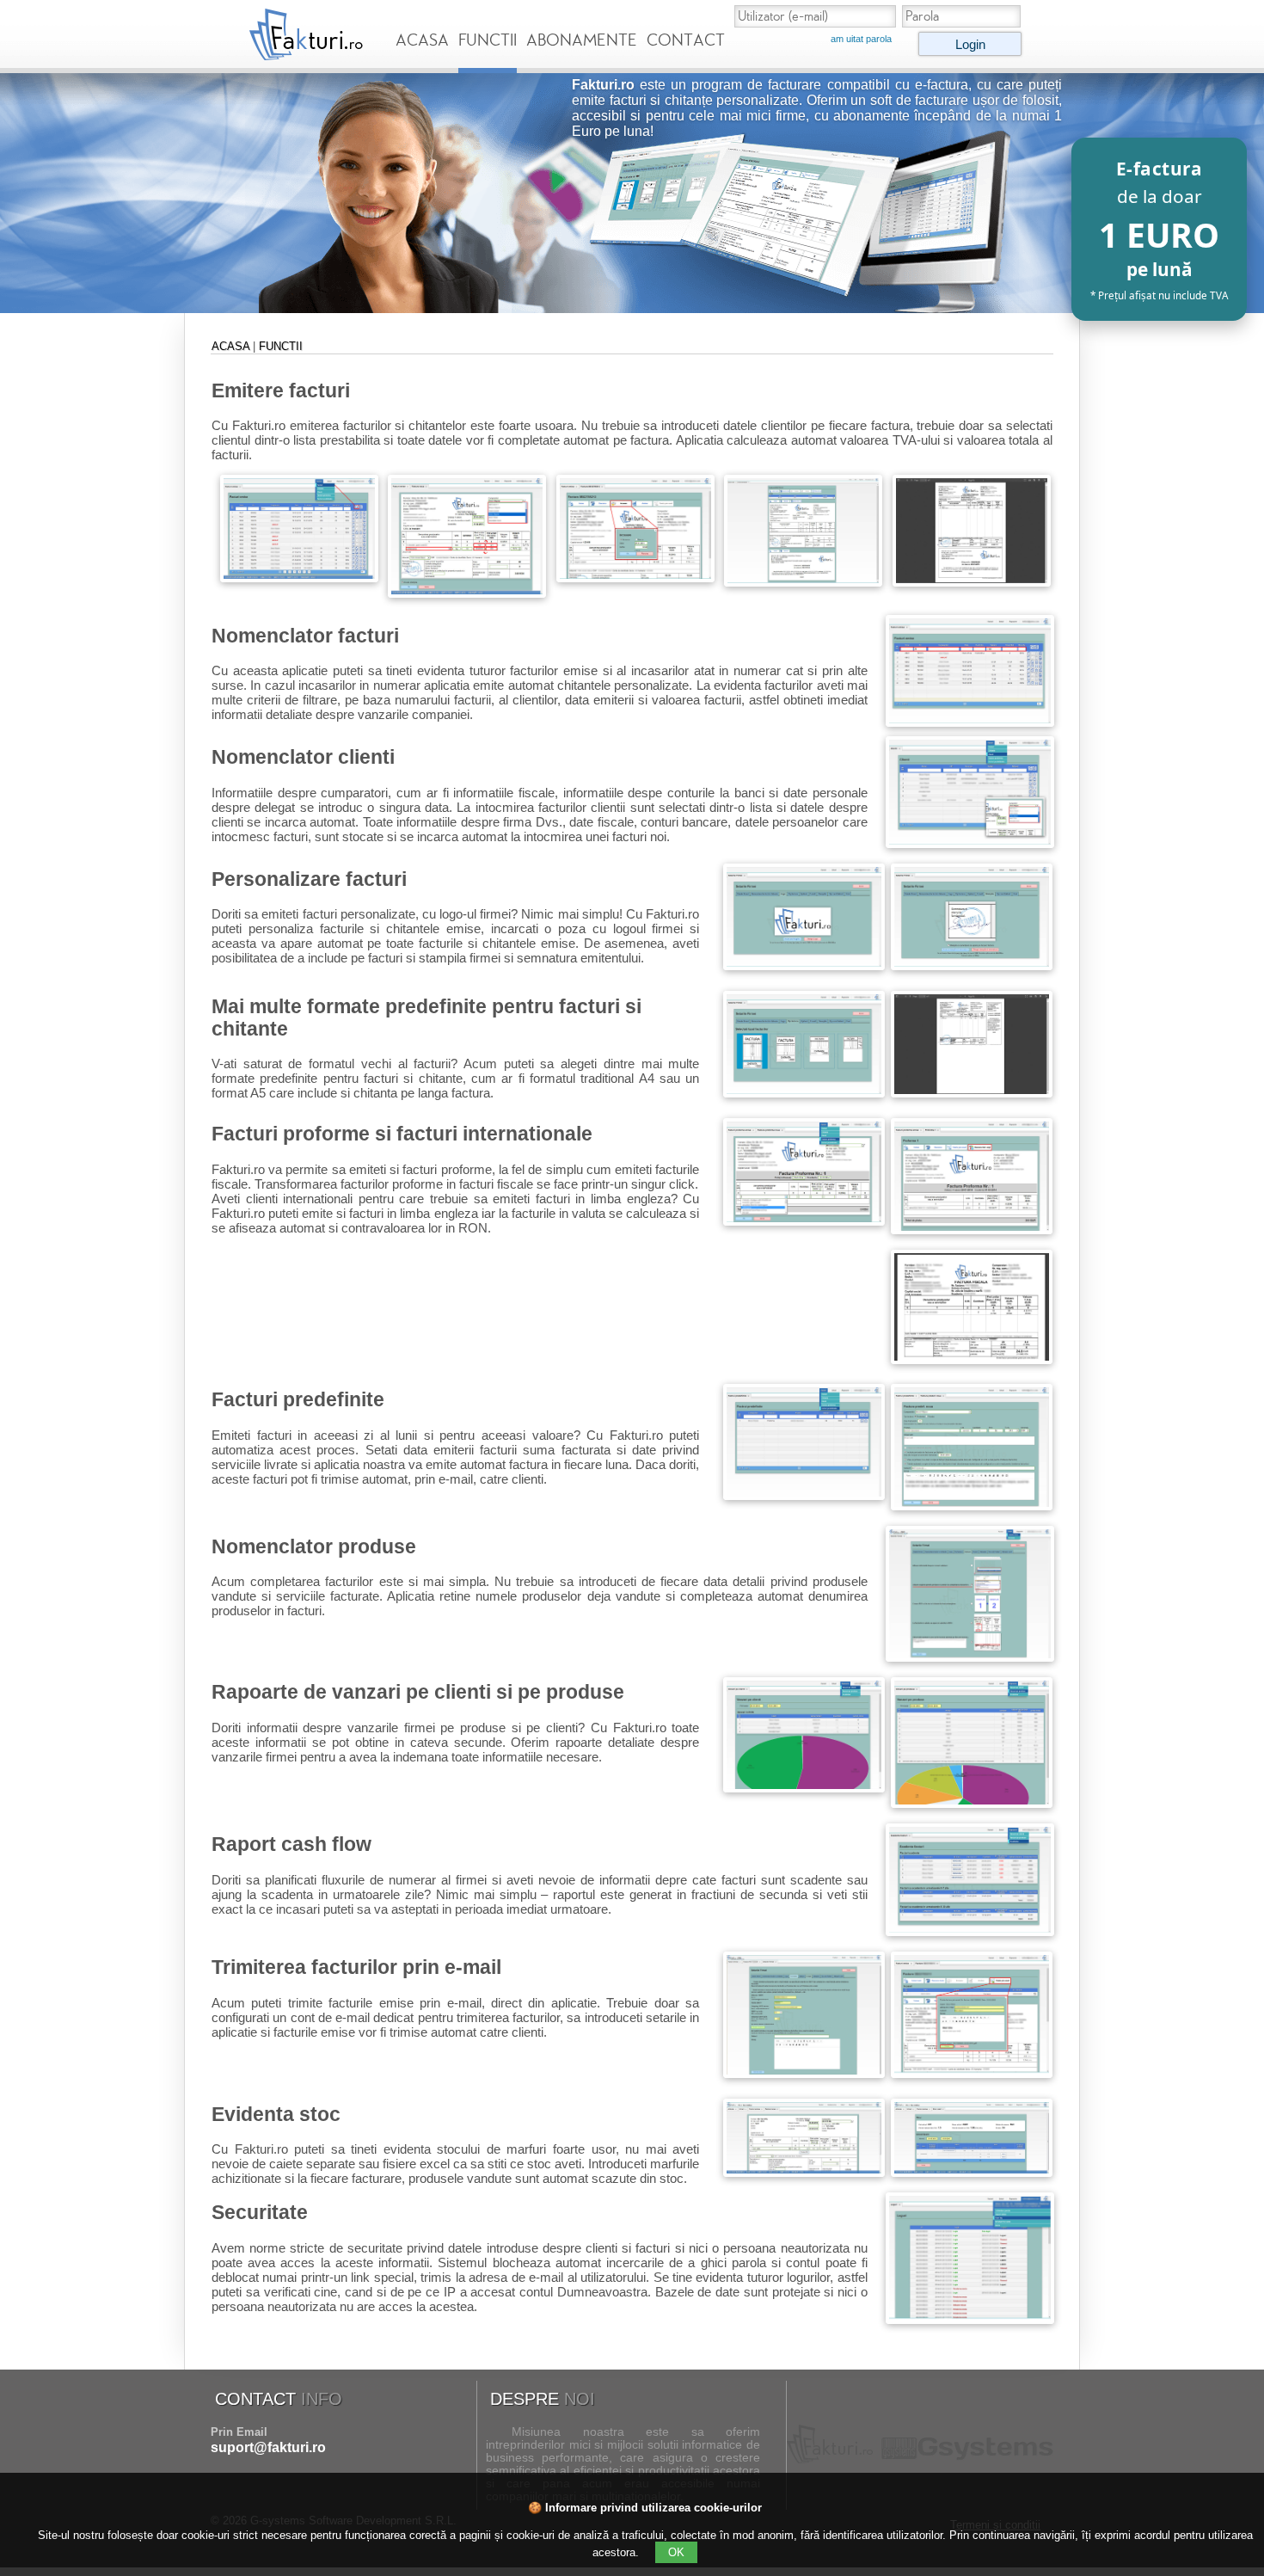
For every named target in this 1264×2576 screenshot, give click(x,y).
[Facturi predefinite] (804, 1495)
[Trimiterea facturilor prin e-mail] (804, 2073)
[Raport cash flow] (970, 1931)
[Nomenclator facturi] (970, 722)
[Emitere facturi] (299, 578)
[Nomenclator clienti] (970, 843)
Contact (686, 40)
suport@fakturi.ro (268, 2447)
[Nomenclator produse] (970, 1657)
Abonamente (582, 40)
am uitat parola (861, 39)
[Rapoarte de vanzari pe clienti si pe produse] (804, 1788)
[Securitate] (970, 2319)
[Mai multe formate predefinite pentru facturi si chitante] (804, 1093)
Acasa (422, 40)
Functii (488, 40)
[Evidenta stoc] (804, 2172)
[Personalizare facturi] (804, 965)
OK (676, 2552)
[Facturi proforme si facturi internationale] (804, 1221)
